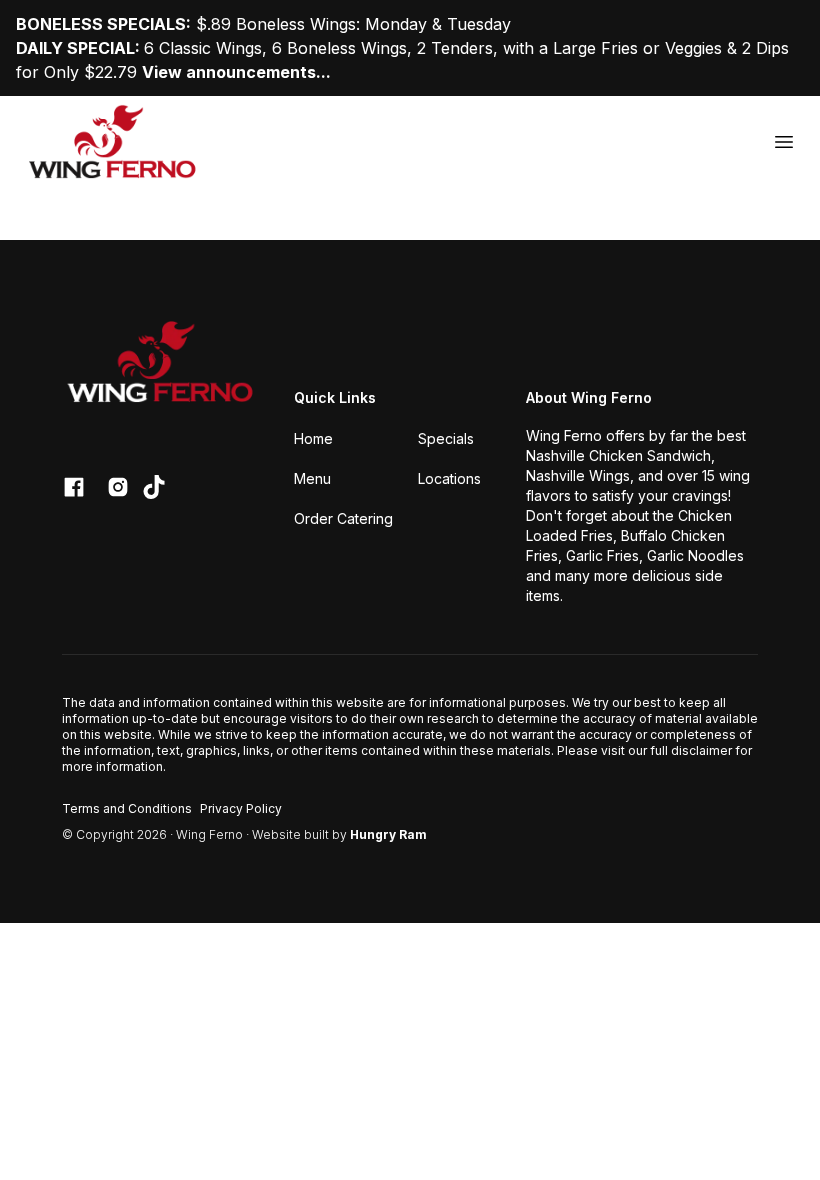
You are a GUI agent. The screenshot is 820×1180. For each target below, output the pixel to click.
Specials (446, 438)
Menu (312, 478)
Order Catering (343, 518)
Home (313, 438)
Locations (449, 478)
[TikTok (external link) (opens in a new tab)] (154, 487)
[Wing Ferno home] (114, 141)
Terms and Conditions (127, 808)
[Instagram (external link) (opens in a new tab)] (118, 487)
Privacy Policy (241, 808)
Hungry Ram (388, 834)
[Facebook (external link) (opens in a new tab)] (74, 487)
